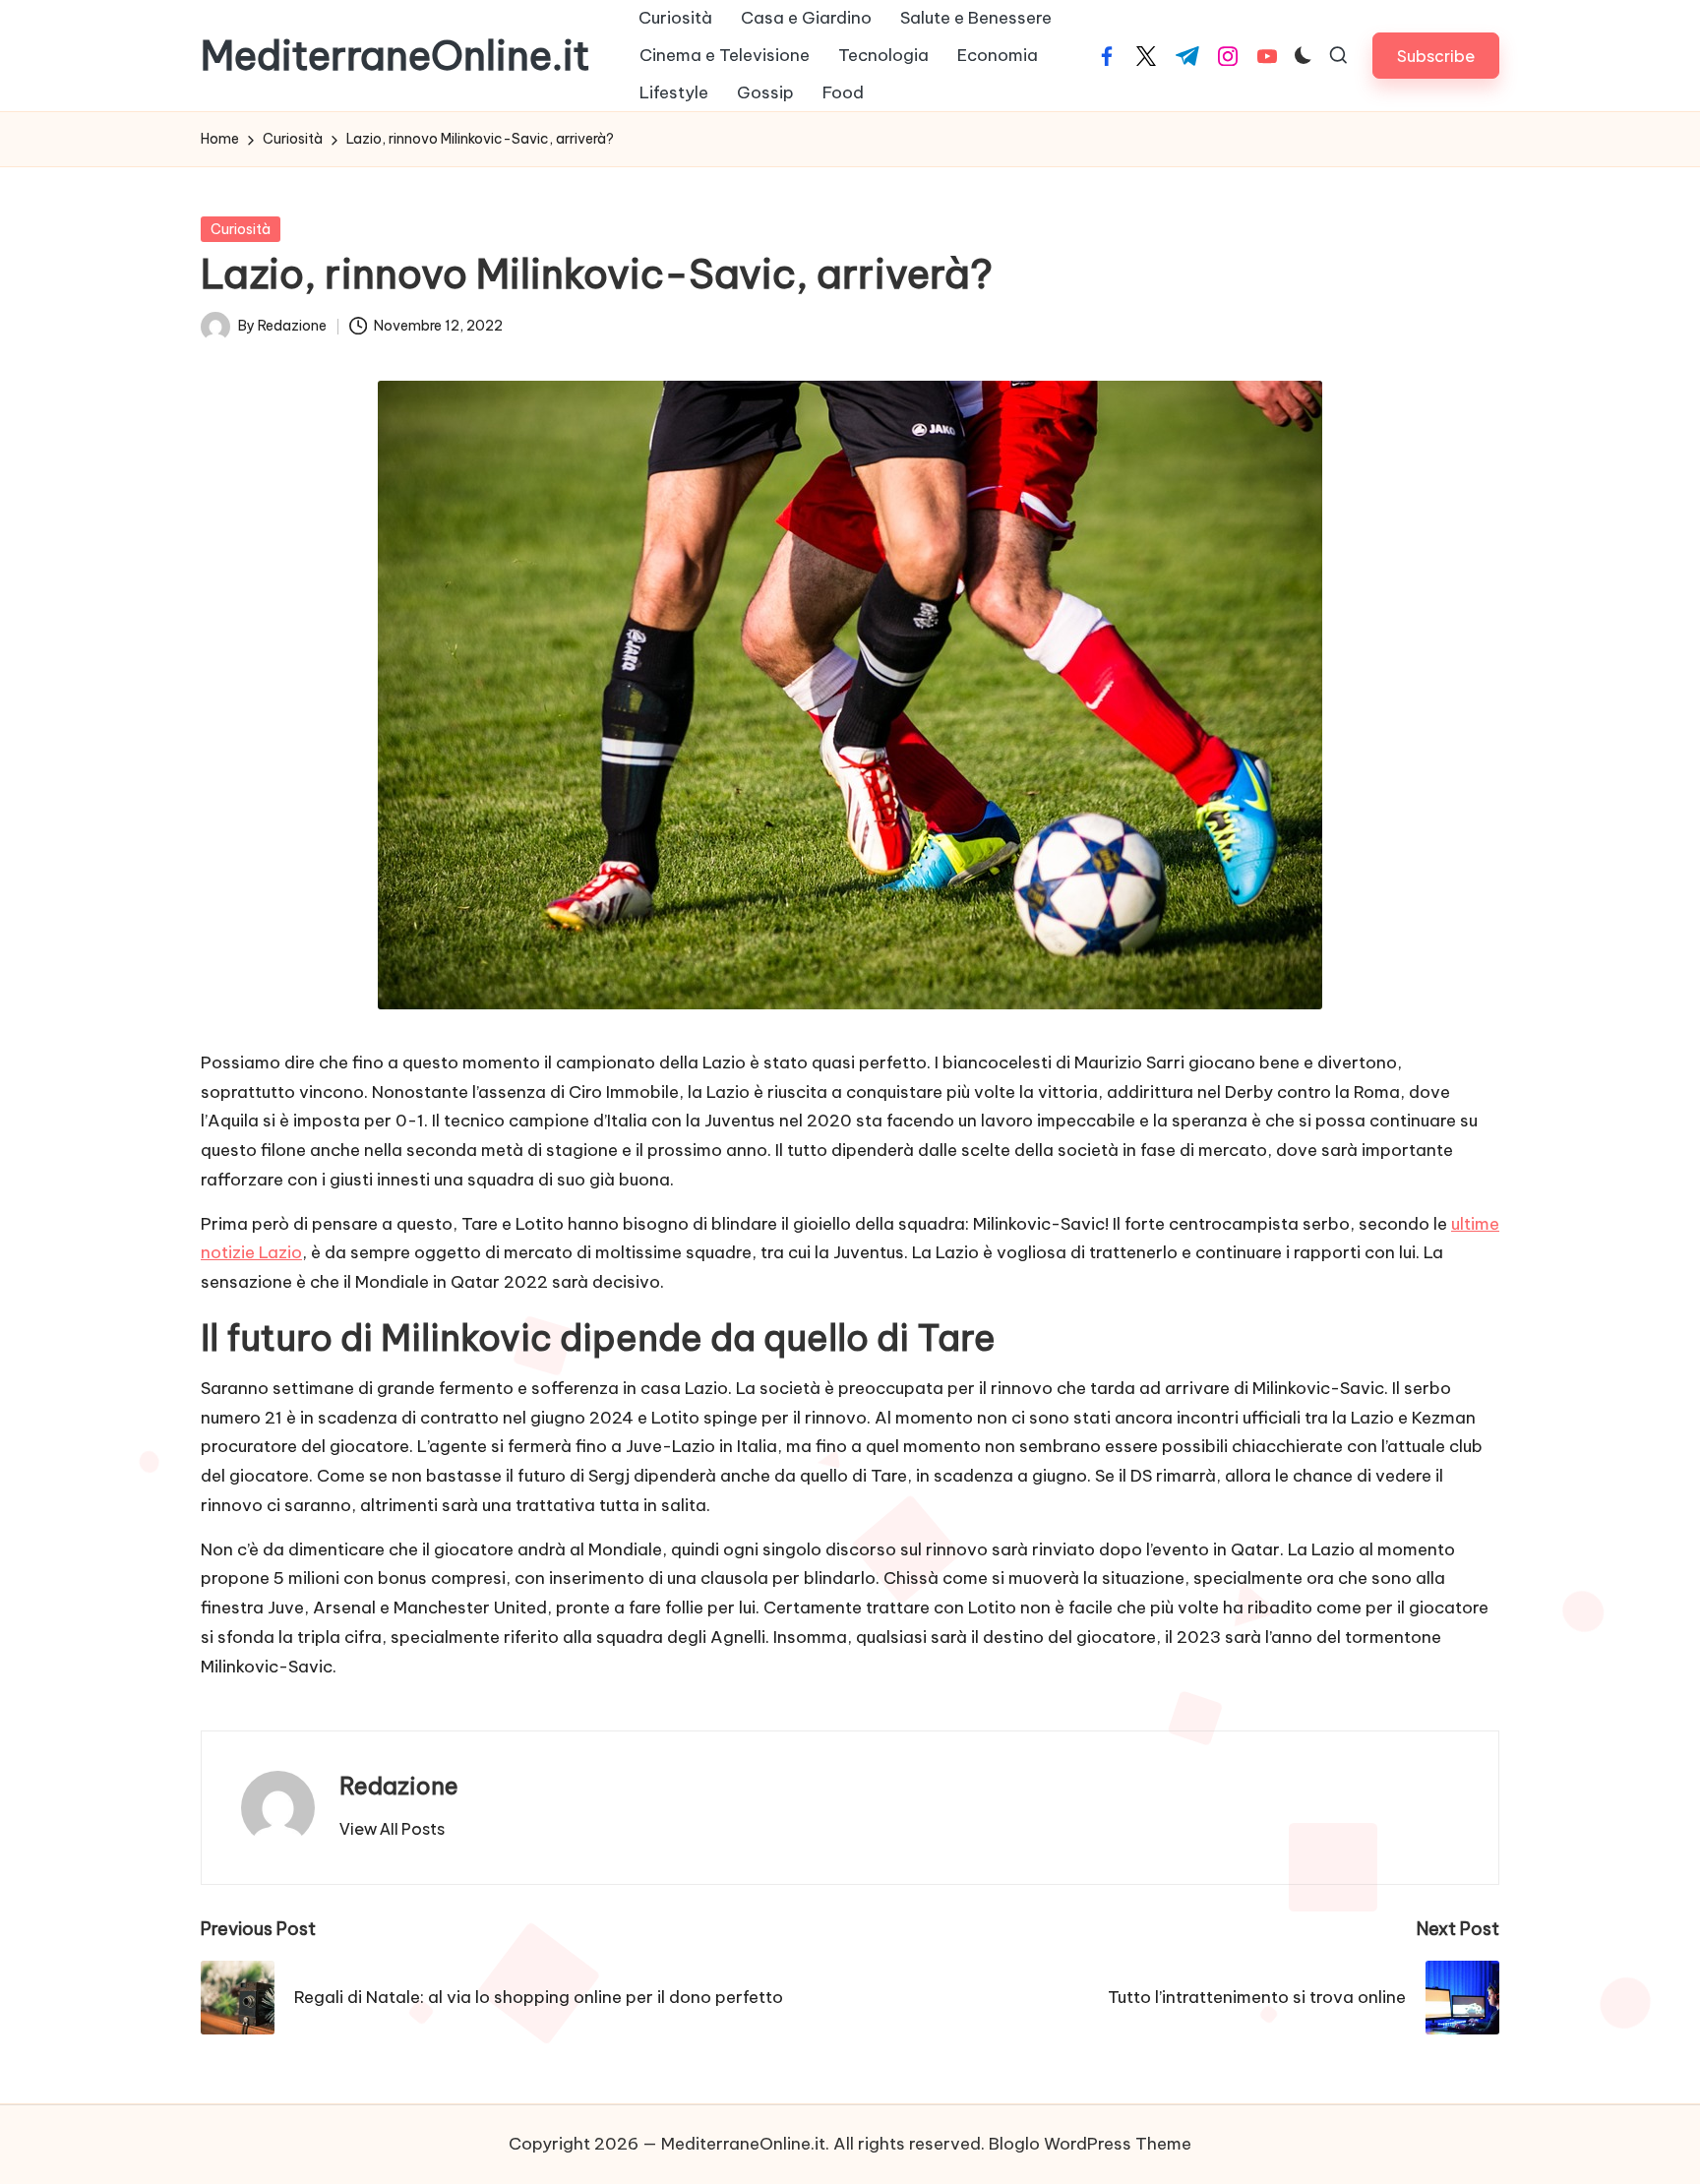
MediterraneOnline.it (395, 56)
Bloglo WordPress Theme (1090, 2144)
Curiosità (241, 229)
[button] (1436, 56)
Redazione (399, 1786)
